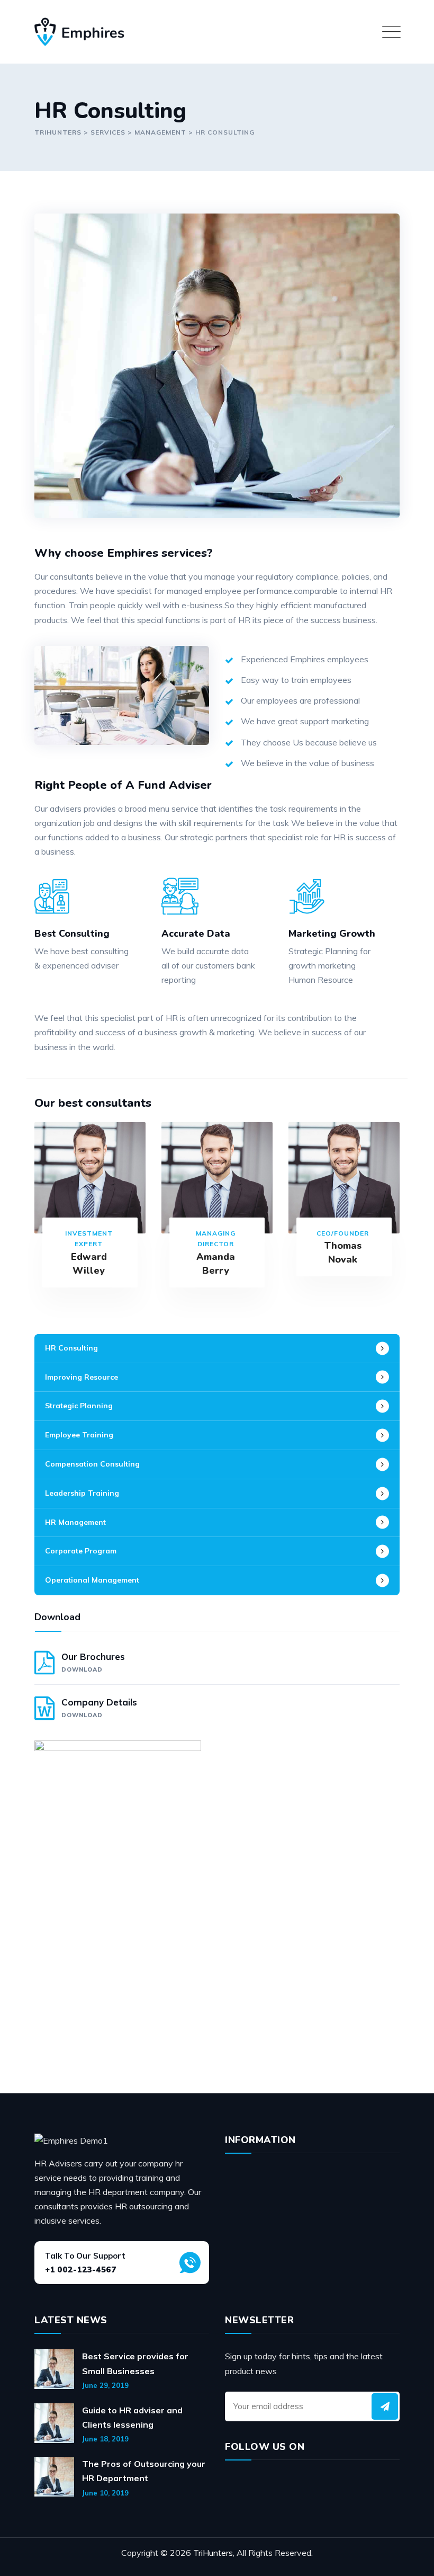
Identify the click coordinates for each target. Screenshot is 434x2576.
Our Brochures (93, 1662)
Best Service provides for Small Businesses (135, 2363)
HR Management (75, 1522)
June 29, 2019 (105, 2385)
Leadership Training (82, 1493)
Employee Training (79, 1435)
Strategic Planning (79, 1406)
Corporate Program (81, 1551)
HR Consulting (71, 1348)
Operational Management (92, 1580)
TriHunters (213, 2553)
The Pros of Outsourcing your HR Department (144, 2471)
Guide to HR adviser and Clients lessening (132, 2417)
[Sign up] (385, 2406)
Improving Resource (82, 1377)
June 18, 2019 (105, 2439)
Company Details (99, 1708)
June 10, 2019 (105, 2493)
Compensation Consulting (92, 1464)
